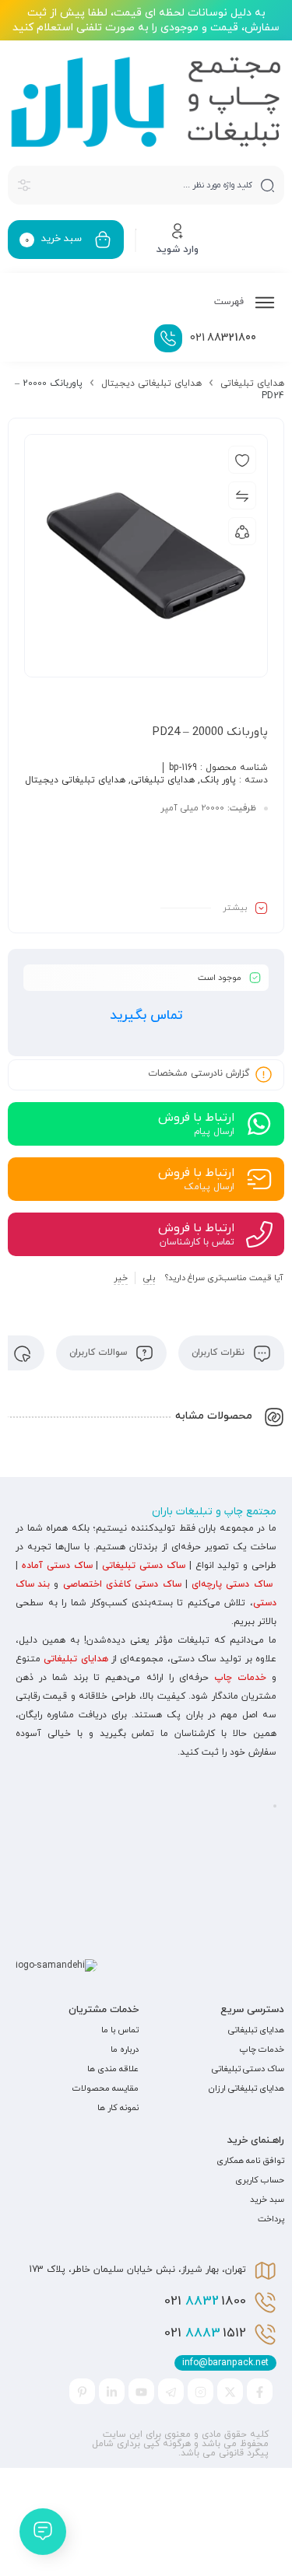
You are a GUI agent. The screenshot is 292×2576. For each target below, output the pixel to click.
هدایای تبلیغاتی (252, 383)
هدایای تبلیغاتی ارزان (246, 2088)
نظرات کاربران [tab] (220, 1353)
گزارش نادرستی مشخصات (199, 1074)
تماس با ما (120, 2030)
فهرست (230, 302)
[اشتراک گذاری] (242, 531)
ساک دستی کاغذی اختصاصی (122, 1584)
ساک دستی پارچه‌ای (232, 1584)
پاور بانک (218, 780)
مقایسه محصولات (106, 2088)
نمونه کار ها (118, 2108)
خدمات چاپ (240, 1678)
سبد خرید (267, 2200)
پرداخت (271, 2219)
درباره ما (125, 2049)
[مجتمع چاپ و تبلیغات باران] (146, 102)
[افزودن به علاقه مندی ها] (242, 460)
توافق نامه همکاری (250, 2161)
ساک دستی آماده (57, 1566)
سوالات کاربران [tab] (100, 1353)
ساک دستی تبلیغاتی (144, 1566)
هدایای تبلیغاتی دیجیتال (151, 383)
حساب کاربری (260, 2180)
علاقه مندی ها (113, 2069)
